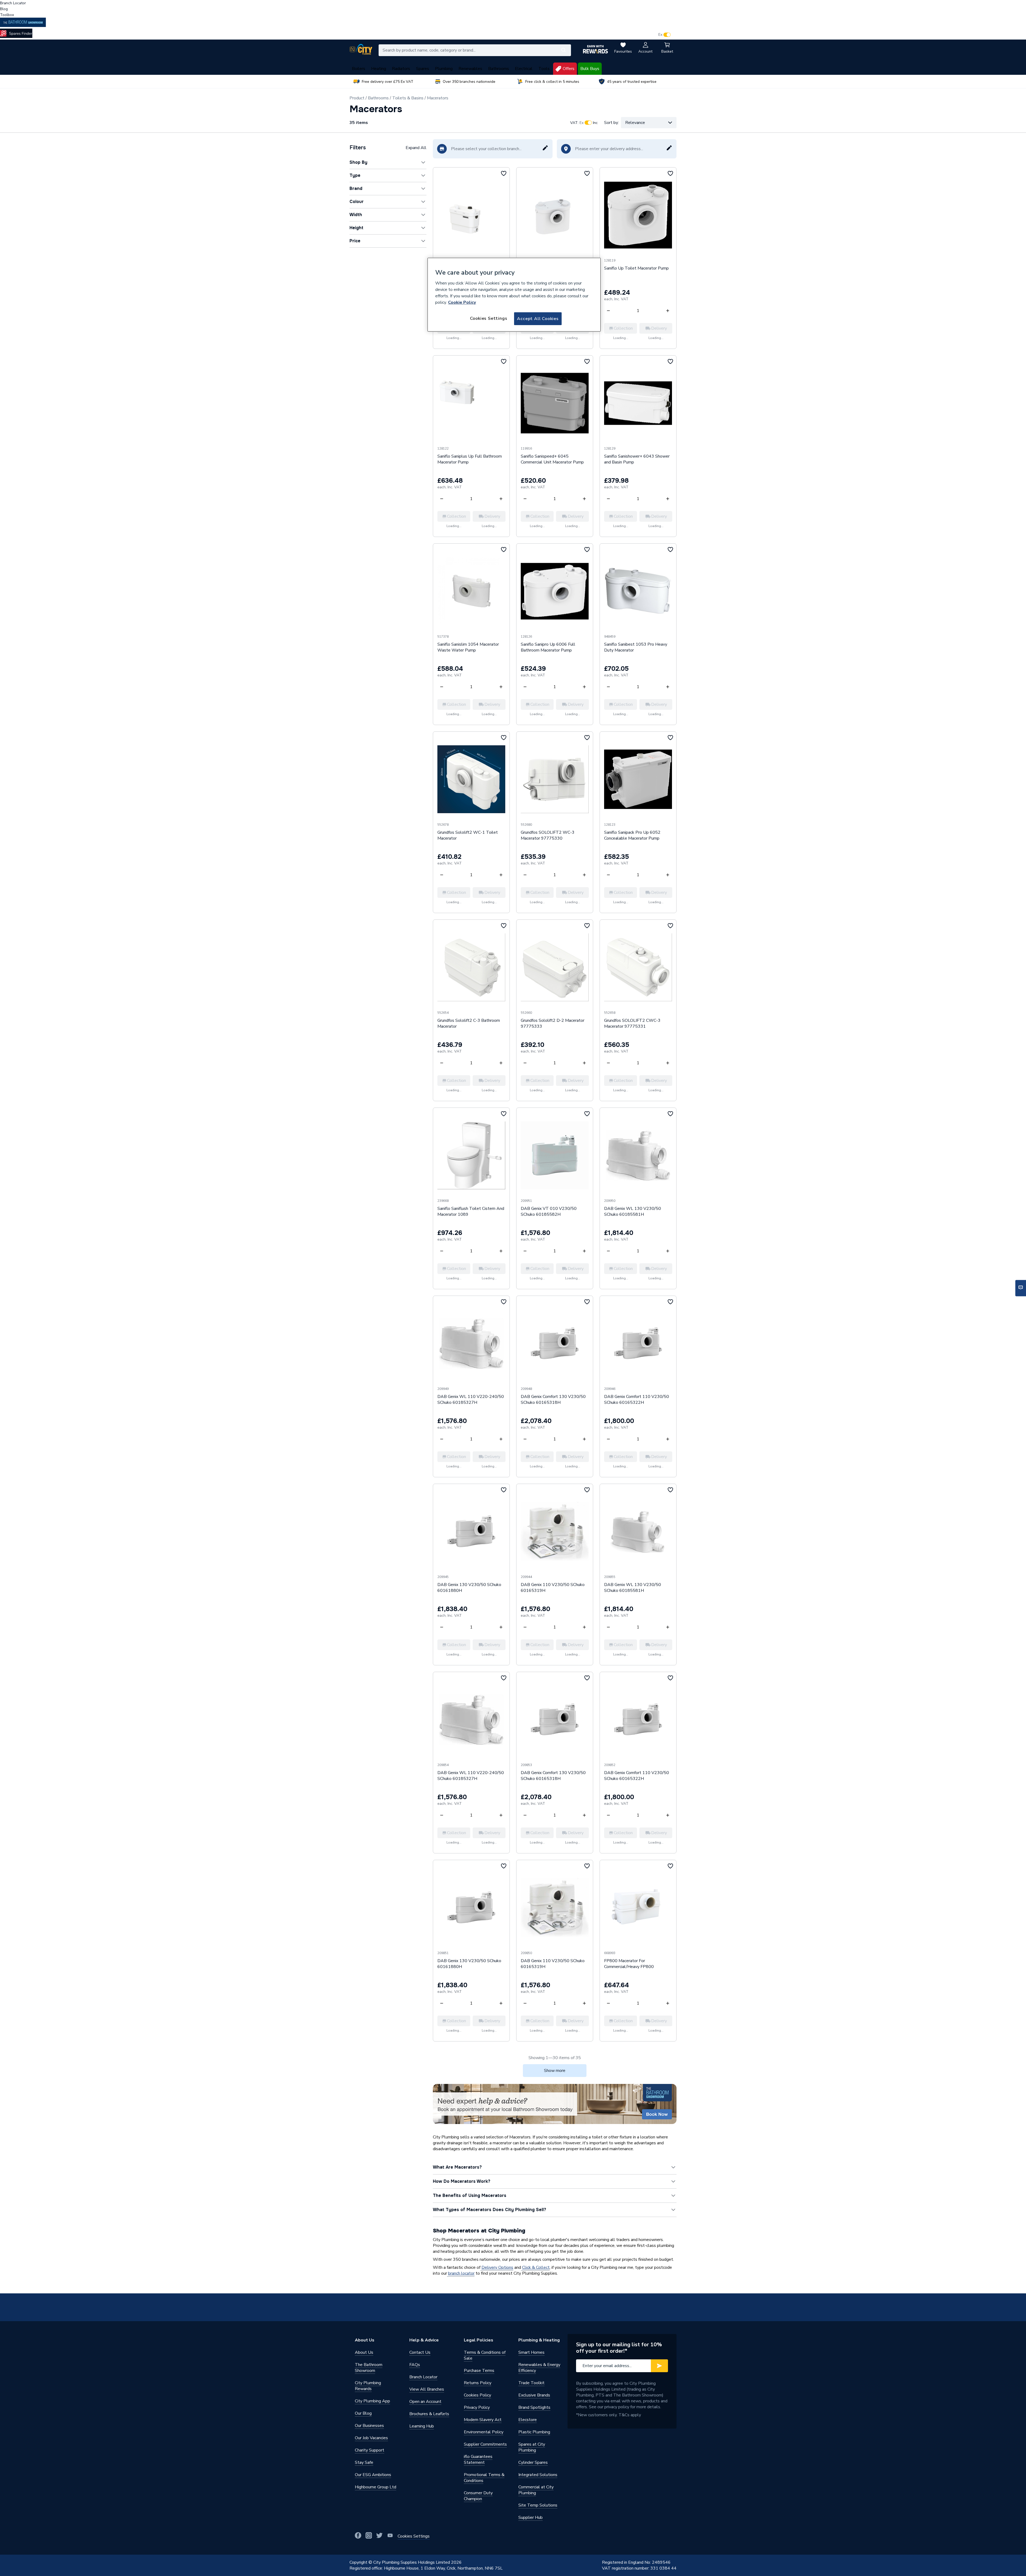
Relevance (635, 123)
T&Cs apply (630, 2415)
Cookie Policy (462, 302)
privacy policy (617, 2407)
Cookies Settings (489, 318)
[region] (514, 295)
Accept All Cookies (538, 319)
